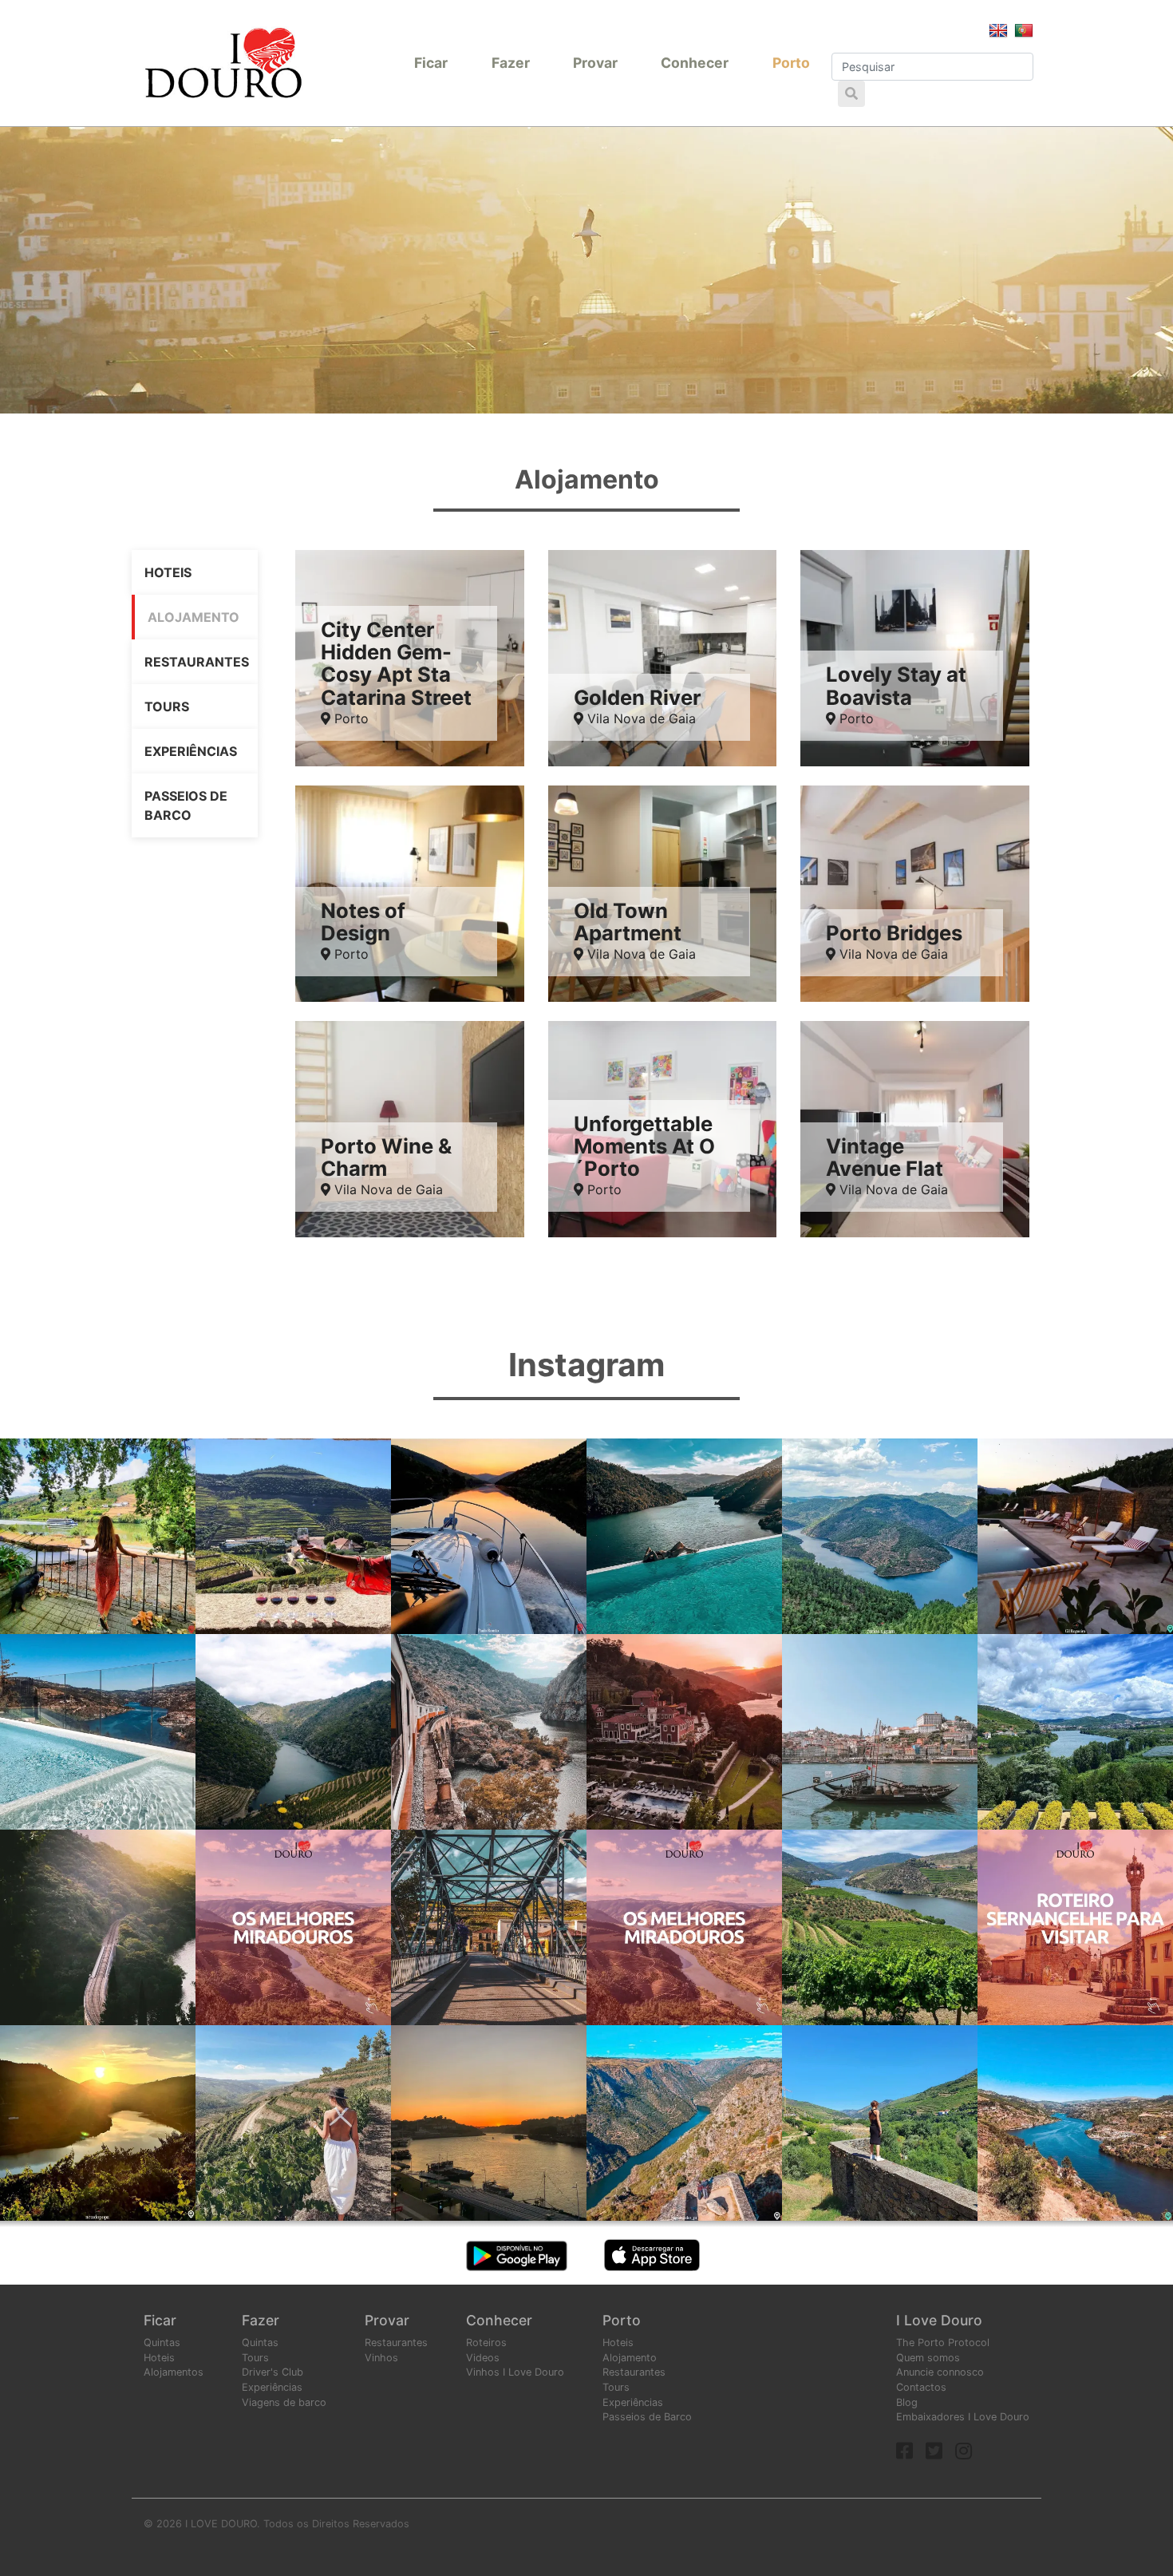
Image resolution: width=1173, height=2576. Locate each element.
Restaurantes (197, 662)
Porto (791, 63)
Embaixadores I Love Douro (963, 2417)
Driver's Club (273, 2372)
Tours (167, 706)
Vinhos (381, 2358)
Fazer (511, 63)
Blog (907, 2402)
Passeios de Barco (186, 805)
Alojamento (194, 617)
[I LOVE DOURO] (223, 63)
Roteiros (486, 2343)
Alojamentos (174, 2372)
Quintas (162, 2343)
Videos (483, 2358)
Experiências (191, 751)
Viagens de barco (284, 2402)
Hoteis (168, 572)
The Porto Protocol (943, 2343)
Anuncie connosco (940, 2372)
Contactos (921, 2387)
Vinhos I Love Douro (515, 2372)
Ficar (431, 63)
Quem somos (928, 2358)
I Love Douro (939, 2320)
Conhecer (695, 63)
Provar (595, 63)
